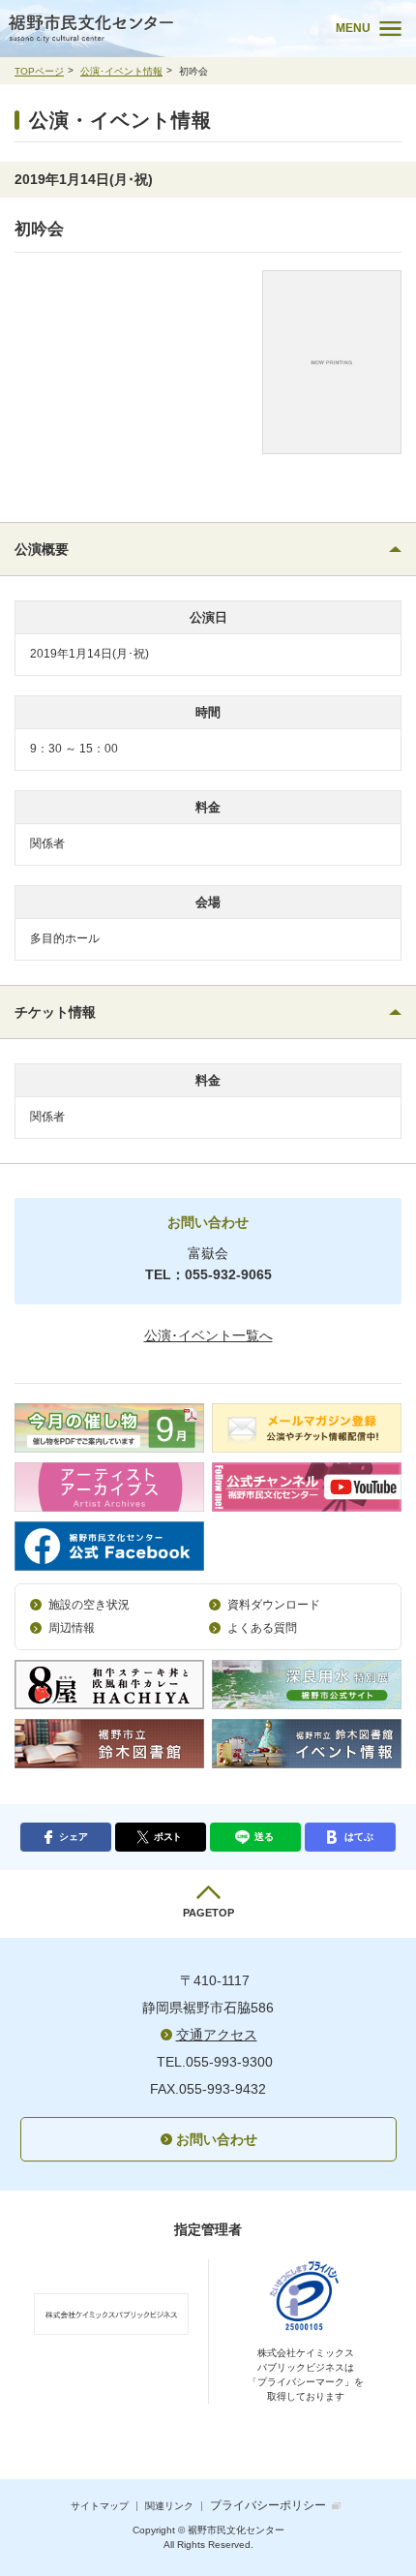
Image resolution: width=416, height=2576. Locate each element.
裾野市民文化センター (155, 29)
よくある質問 (262, 1628)
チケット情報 (55, 1012)
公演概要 (42, 549)
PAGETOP (208, 1913)
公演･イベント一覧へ (208, 1335)
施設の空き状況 (89, 1605)
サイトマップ (100, 2506)
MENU (353, 28)
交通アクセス (217, 2035)
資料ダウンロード (274, 1605)
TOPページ (39, 71)
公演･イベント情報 (121, 71)
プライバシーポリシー (268, 2505)
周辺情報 (72, 1628)
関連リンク (169, 2506)
